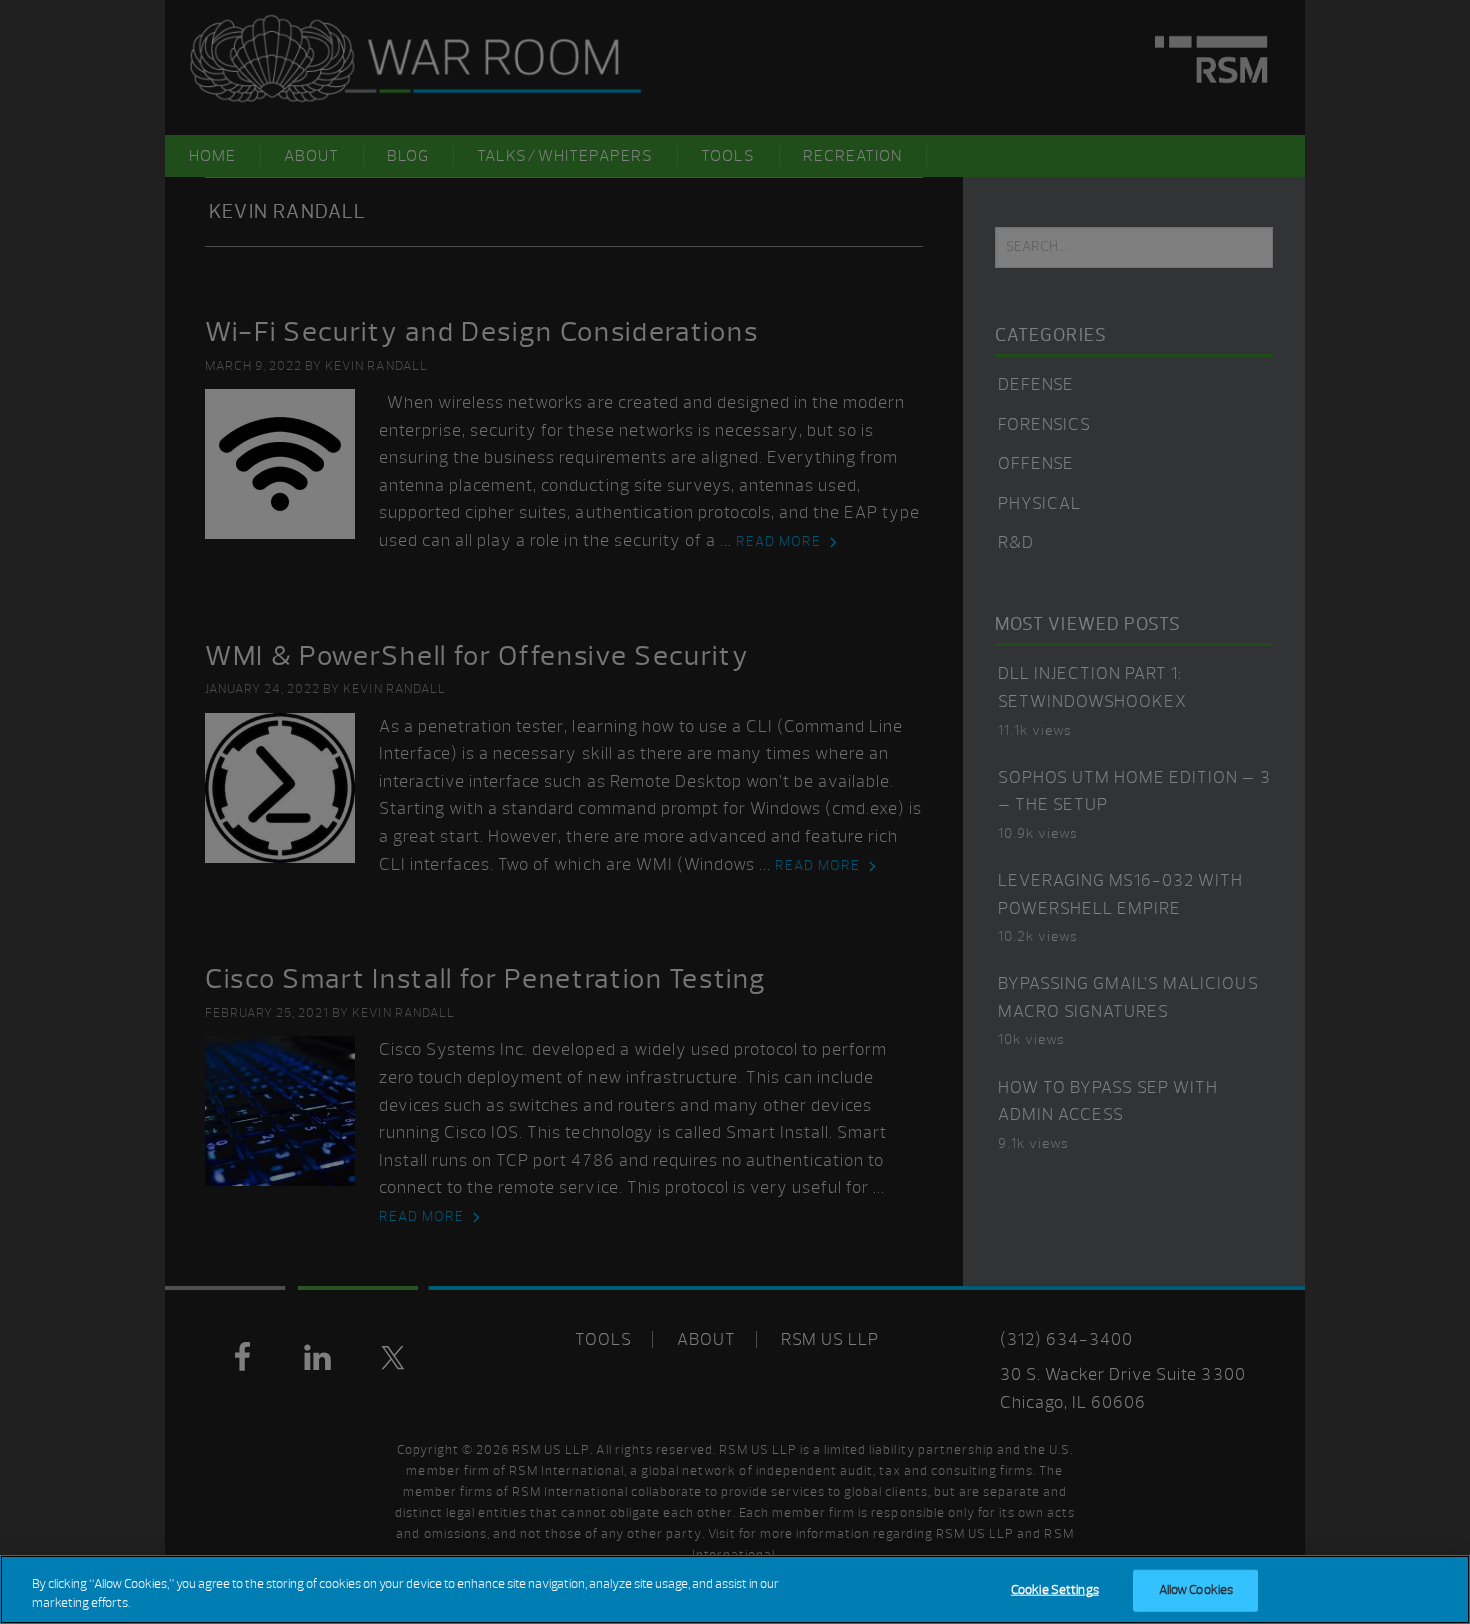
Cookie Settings (1055, 1590)
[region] (735, 1589)
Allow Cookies (1196, 1590)
